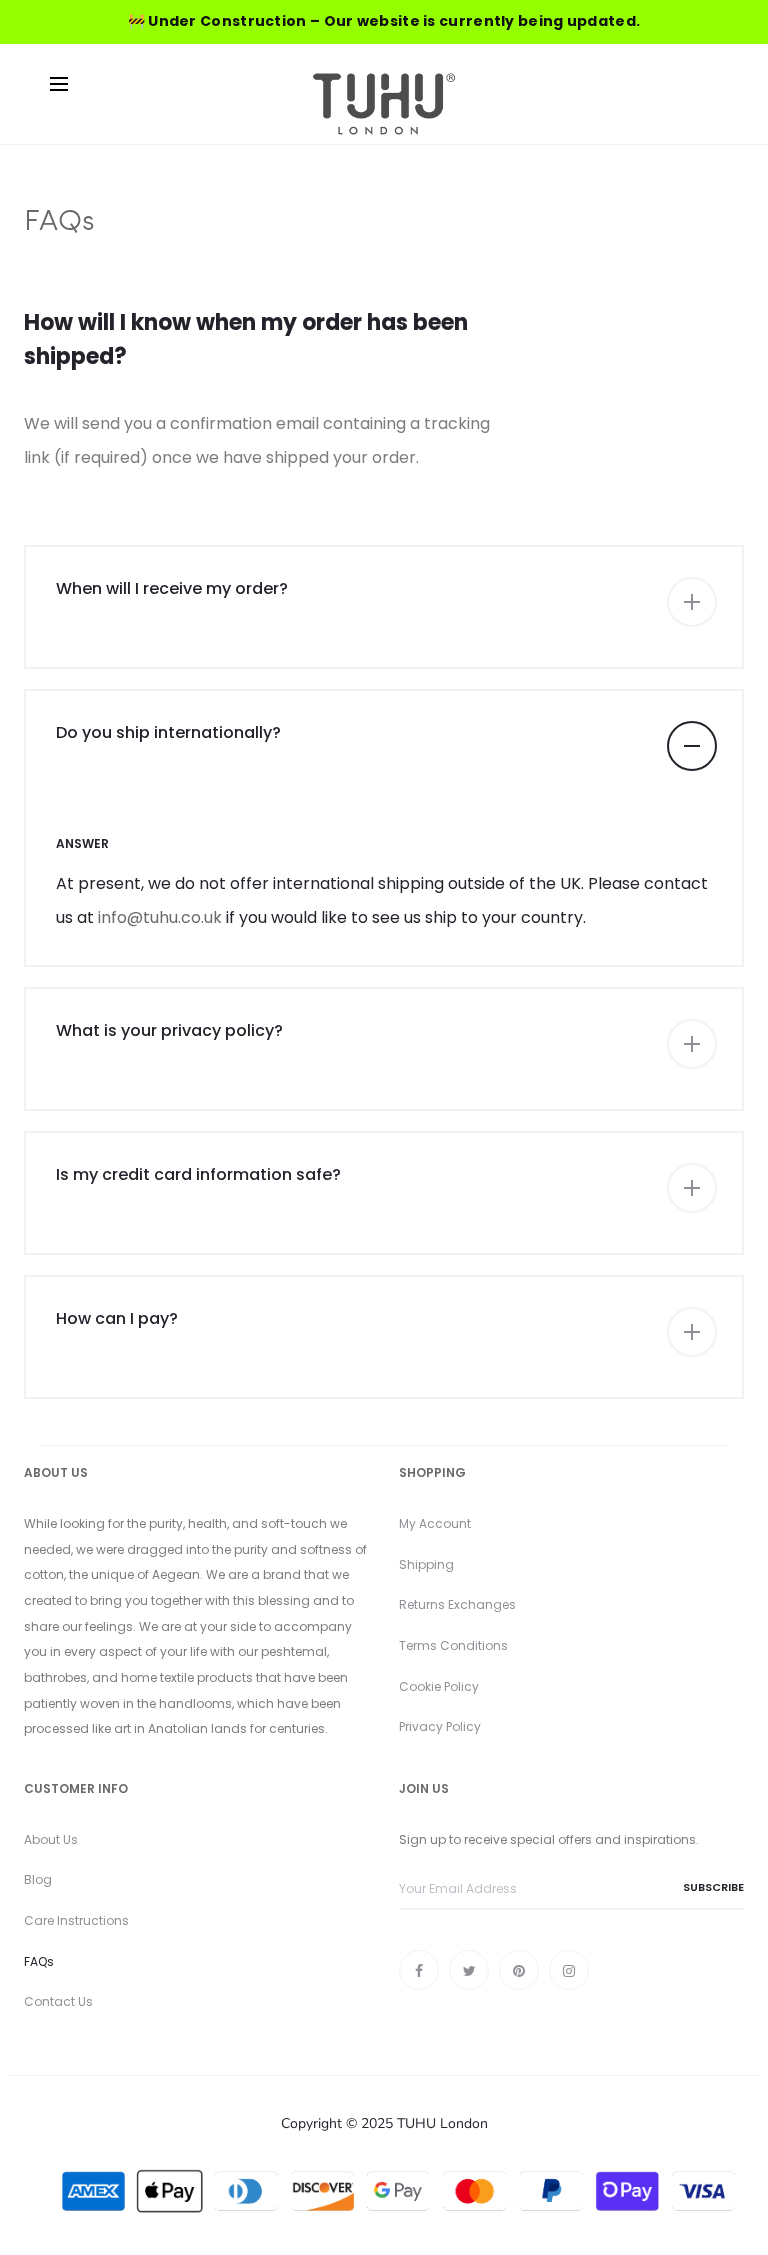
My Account (435, 1523)
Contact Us (58, 2001)
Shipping (426, 1564)
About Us (51, 1839)
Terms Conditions (453, 1645)
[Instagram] (569, 1970)
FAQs (39, 1961)
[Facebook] (419, 1970)
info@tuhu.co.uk (160, 917)
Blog (38, 1879)
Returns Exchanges (457, 1604)
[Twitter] (469, 1970)
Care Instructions (76, 1920)
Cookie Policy (439, 1686)
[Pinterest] (519, 1970)
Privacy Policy (440, 1726)
